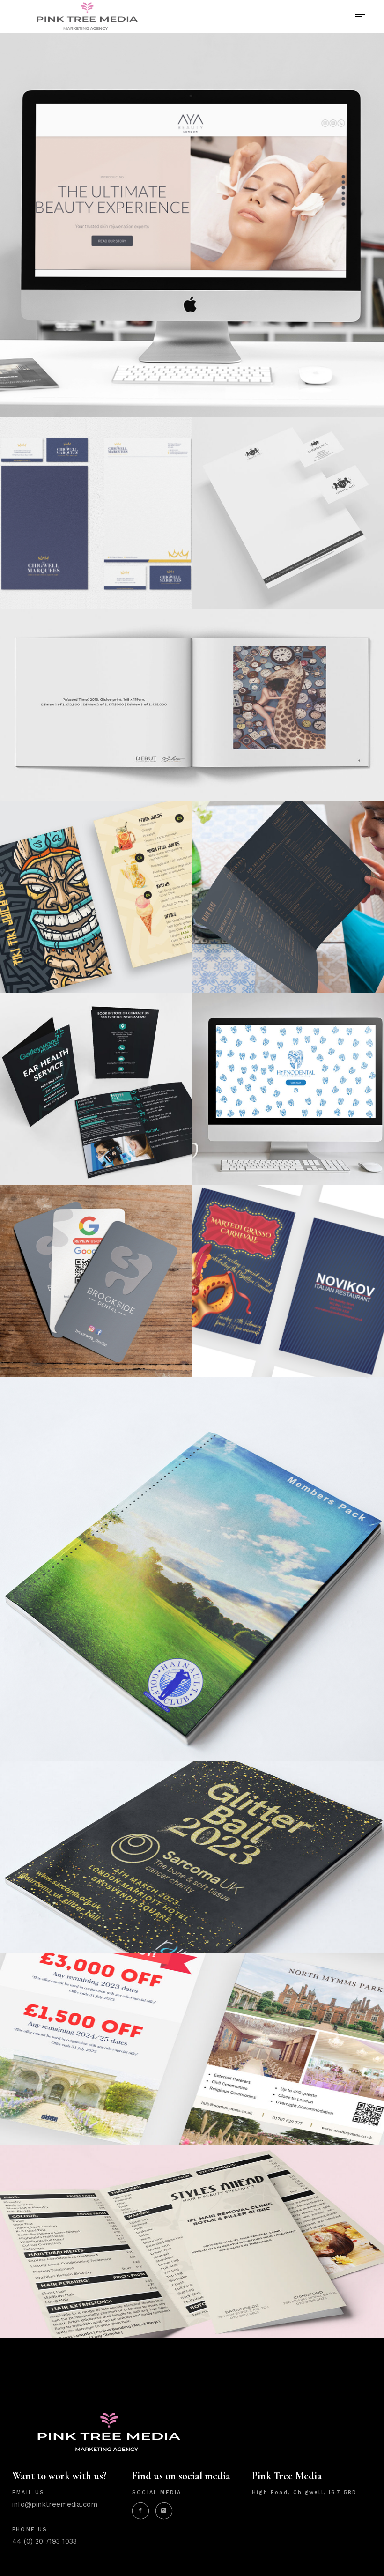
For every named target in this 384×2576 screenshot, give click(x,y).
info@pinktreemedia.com (55, 2504)
